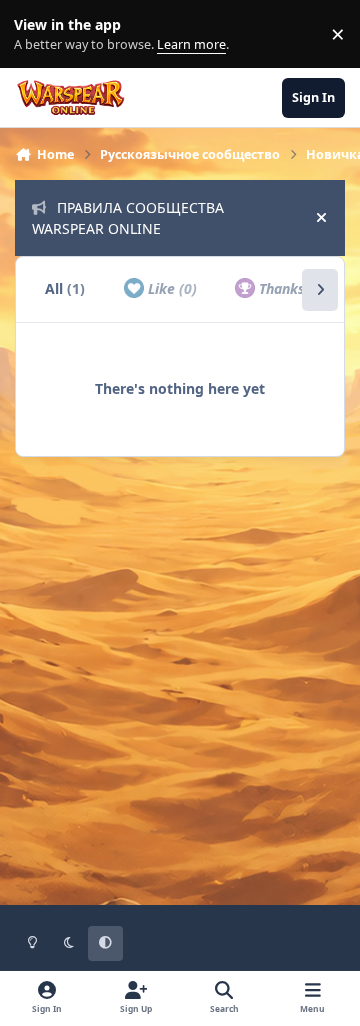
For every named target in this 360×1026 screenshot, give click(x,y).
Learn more (38, 34)
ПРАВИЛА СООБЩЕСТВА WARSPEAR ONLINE (128, 218)
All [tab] (65, 288)
